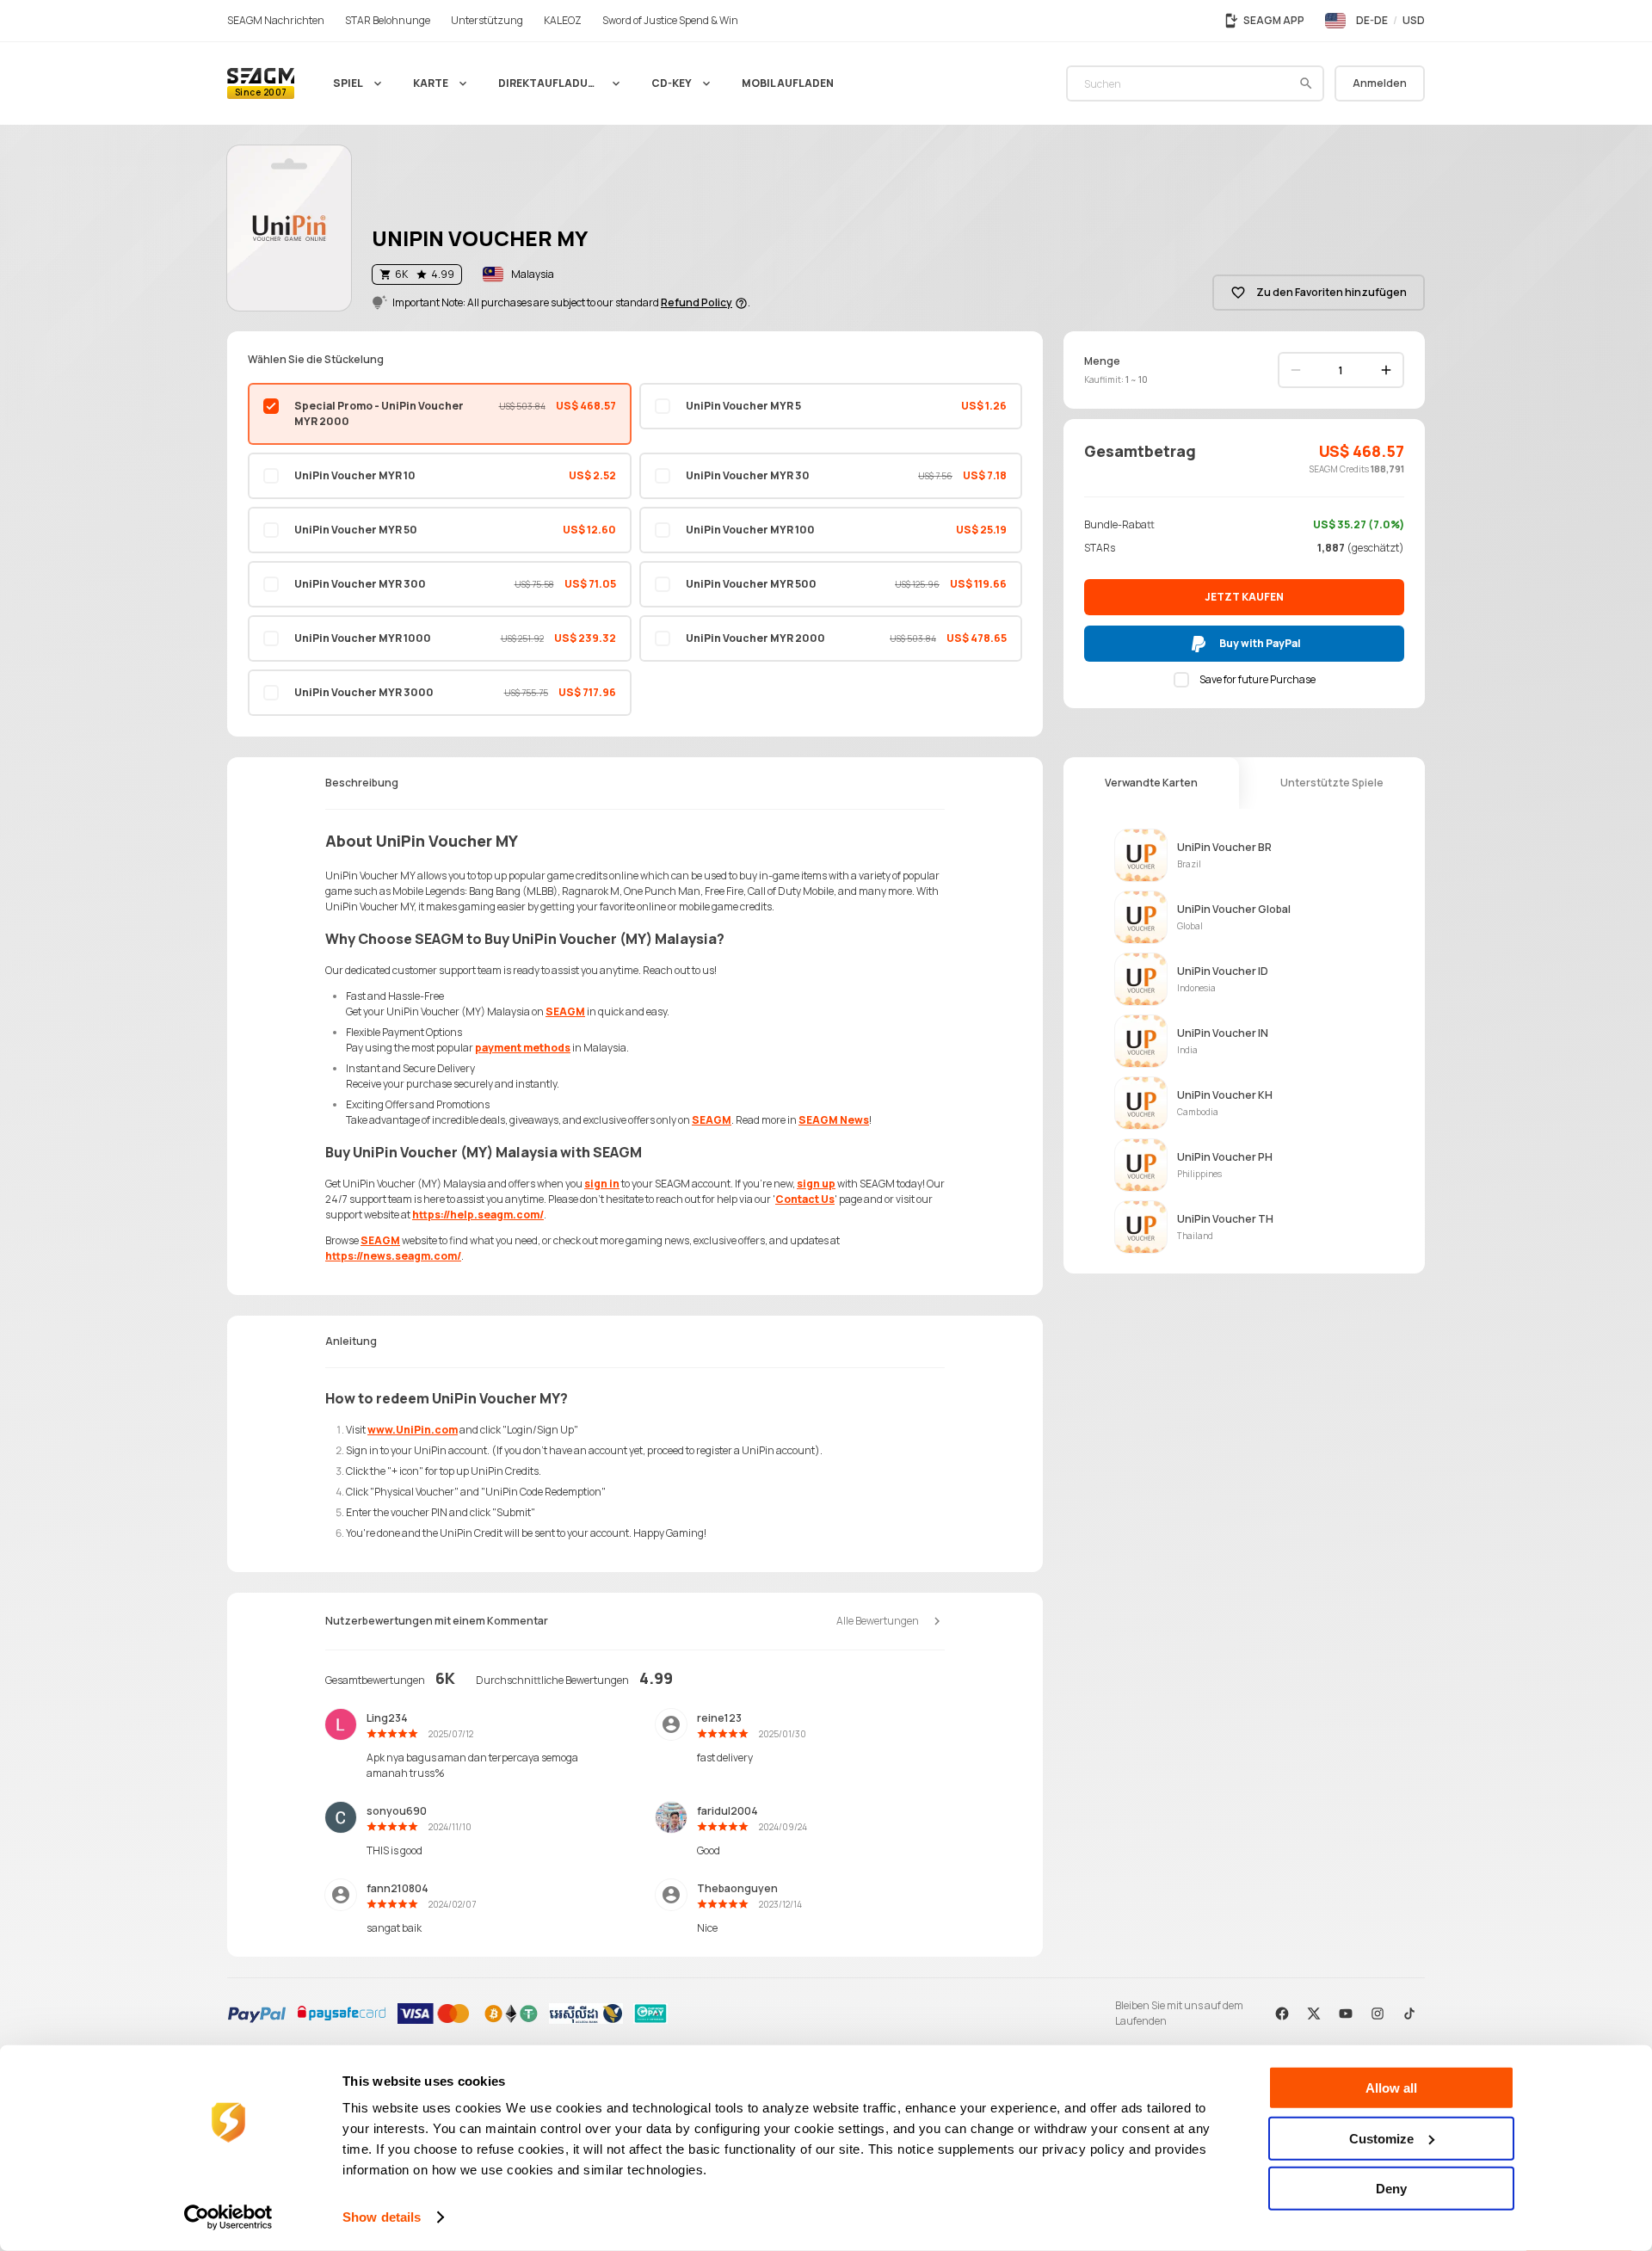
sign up (816, 1184)
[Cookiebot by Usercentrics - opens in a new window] (228, 2217)
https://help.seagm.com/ (478, 1215)
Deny (1391, 2189)
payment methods (523, 1048)
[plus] (1386, 370)
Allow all (1391, 2088)
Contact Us (805, 1199)
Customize (1381, 2138)
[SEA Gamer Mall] (261, 83)
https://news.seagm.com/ (393, 1256)
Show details (382, 2217)
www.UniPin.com (413, 1430)
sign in (602, 1184)
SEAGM (565, 1011)
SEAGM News (834, 1120)
